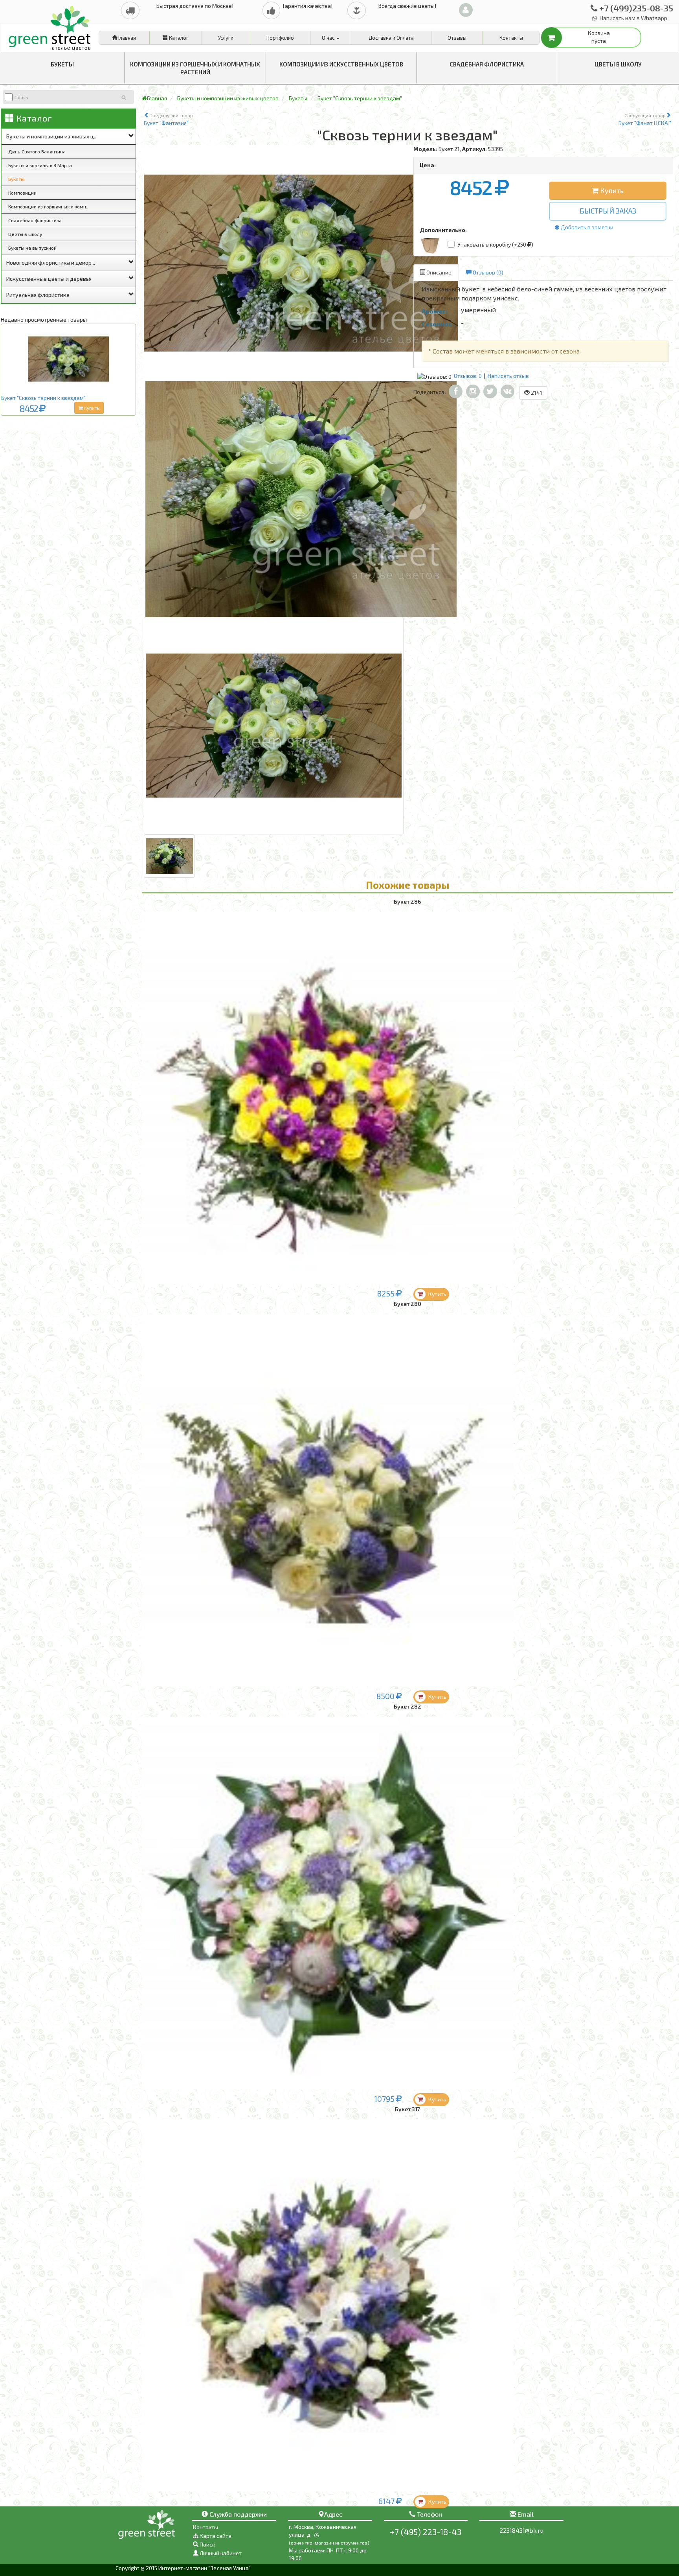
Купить (91, 408)
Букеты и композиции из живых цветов (228, 98)
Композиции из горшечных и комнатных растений (195, 68)
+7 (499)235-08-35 (635, 8)
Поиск (207, 2544)
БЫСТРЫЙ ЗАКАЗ (608, 211)
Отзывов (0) (487, 272)
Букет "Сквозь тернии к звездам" (43, 398)
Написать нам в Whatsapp (633, 18)
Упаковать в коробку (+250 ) (495, 244)
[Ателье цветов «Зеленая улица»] (50, 34)
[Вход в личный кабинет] (466, 10)
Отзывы (457, 38)
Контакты (511, 38)
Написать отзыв (508, 376)
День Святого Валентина (37, 151)
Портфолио (280, 38)
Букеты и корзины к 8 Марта (40, 165)
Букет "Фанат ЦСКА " (645, 119)
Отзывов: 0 (468, 376)
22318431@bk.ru (521, 2530)
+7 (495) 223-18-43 (426, 2532)
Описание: (439, 272)
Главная (127, 38)
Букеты (62, 64)
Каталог (178, 38)
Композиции (22, 193)
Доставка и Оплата (391, 38)
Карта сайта (215, 2536)
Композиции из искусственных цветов (341, 64)
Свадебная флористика (487, 64)
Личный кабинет (220, 2553)
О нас (329, 38)
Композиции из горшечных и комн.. (48, 206)
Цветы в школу (618, 64)
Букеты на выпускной (32, 248)
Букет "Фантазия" (168, 119)
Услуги (226, 38)
